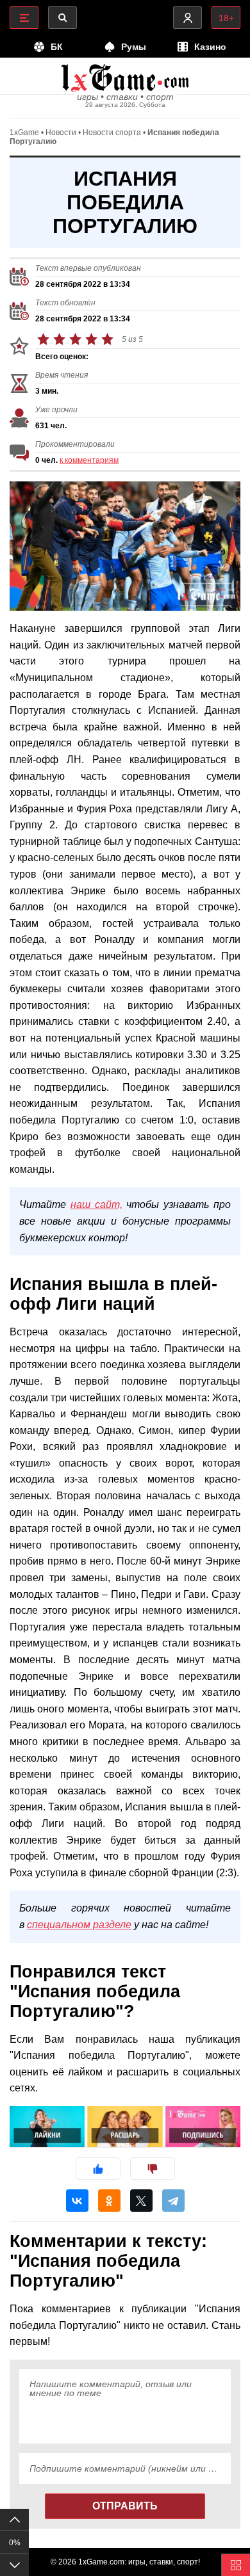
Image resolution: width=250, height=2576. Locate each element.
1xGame (24, 133)
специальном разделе (79, 1925)
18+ (226, 18)
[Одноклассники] (109, 2201)
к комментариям (89, 460)
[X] (141, 2201)
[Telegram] (173, 2201)
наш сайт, (96, 1204)
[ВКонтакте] (77, 2201)
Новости (61, 133)
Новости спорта (112, 133)
